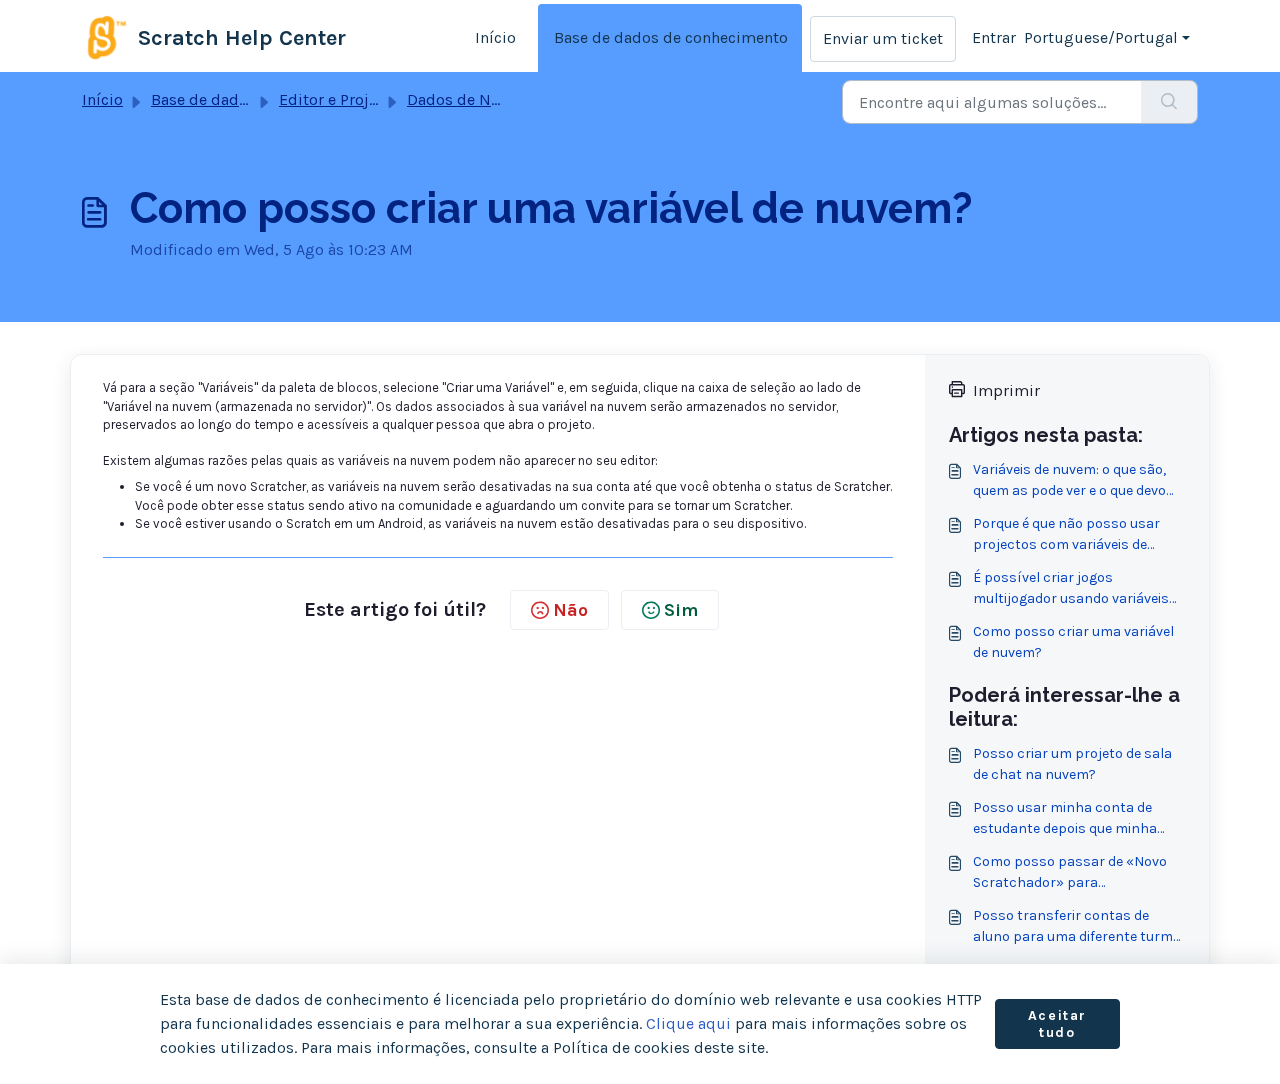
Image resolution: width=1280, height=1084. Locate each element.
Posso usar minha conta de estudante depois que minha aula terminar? (1065, 819)
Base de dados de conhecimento (671, 37)
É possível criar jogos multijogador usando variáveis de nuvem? (1071, 589)
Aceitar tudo (1057, 1024)
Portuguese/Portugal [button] (1101, 37)
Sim (681, 610)
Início (495, 37)
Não (570, 610)
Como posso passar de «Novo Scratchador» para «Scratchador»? (1070, 873)
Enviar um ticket (883, 38)
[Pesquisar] (1169, 102)
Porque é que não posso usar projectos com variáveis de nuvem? (1066, 535)
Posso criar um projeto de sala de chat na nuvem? (1072, 764)
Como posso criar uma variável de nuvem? (1073, 642)
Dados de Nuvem (469, 99)
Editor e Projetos (339, 99)
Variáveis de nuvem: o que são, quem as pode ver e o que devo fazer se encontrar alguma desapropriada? (1069, 481)
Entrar (994, 37)
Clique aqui (688, 1023)
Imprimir (1006, 390)
